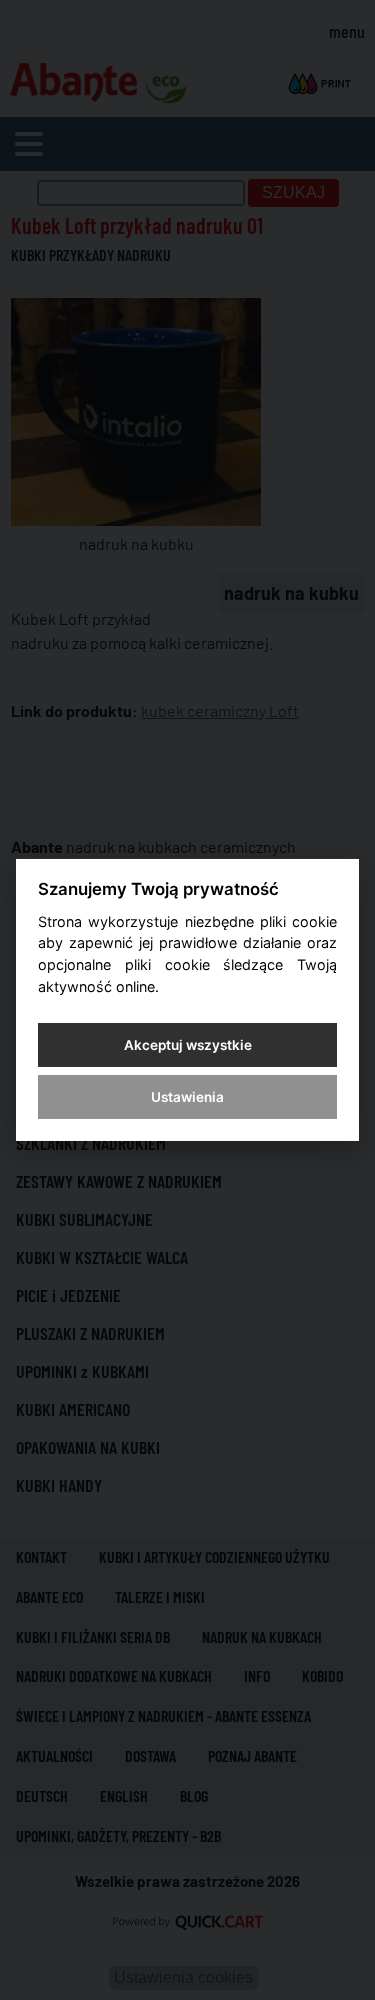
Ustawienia (187, 1097)
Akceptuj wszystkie (188, 1045)
